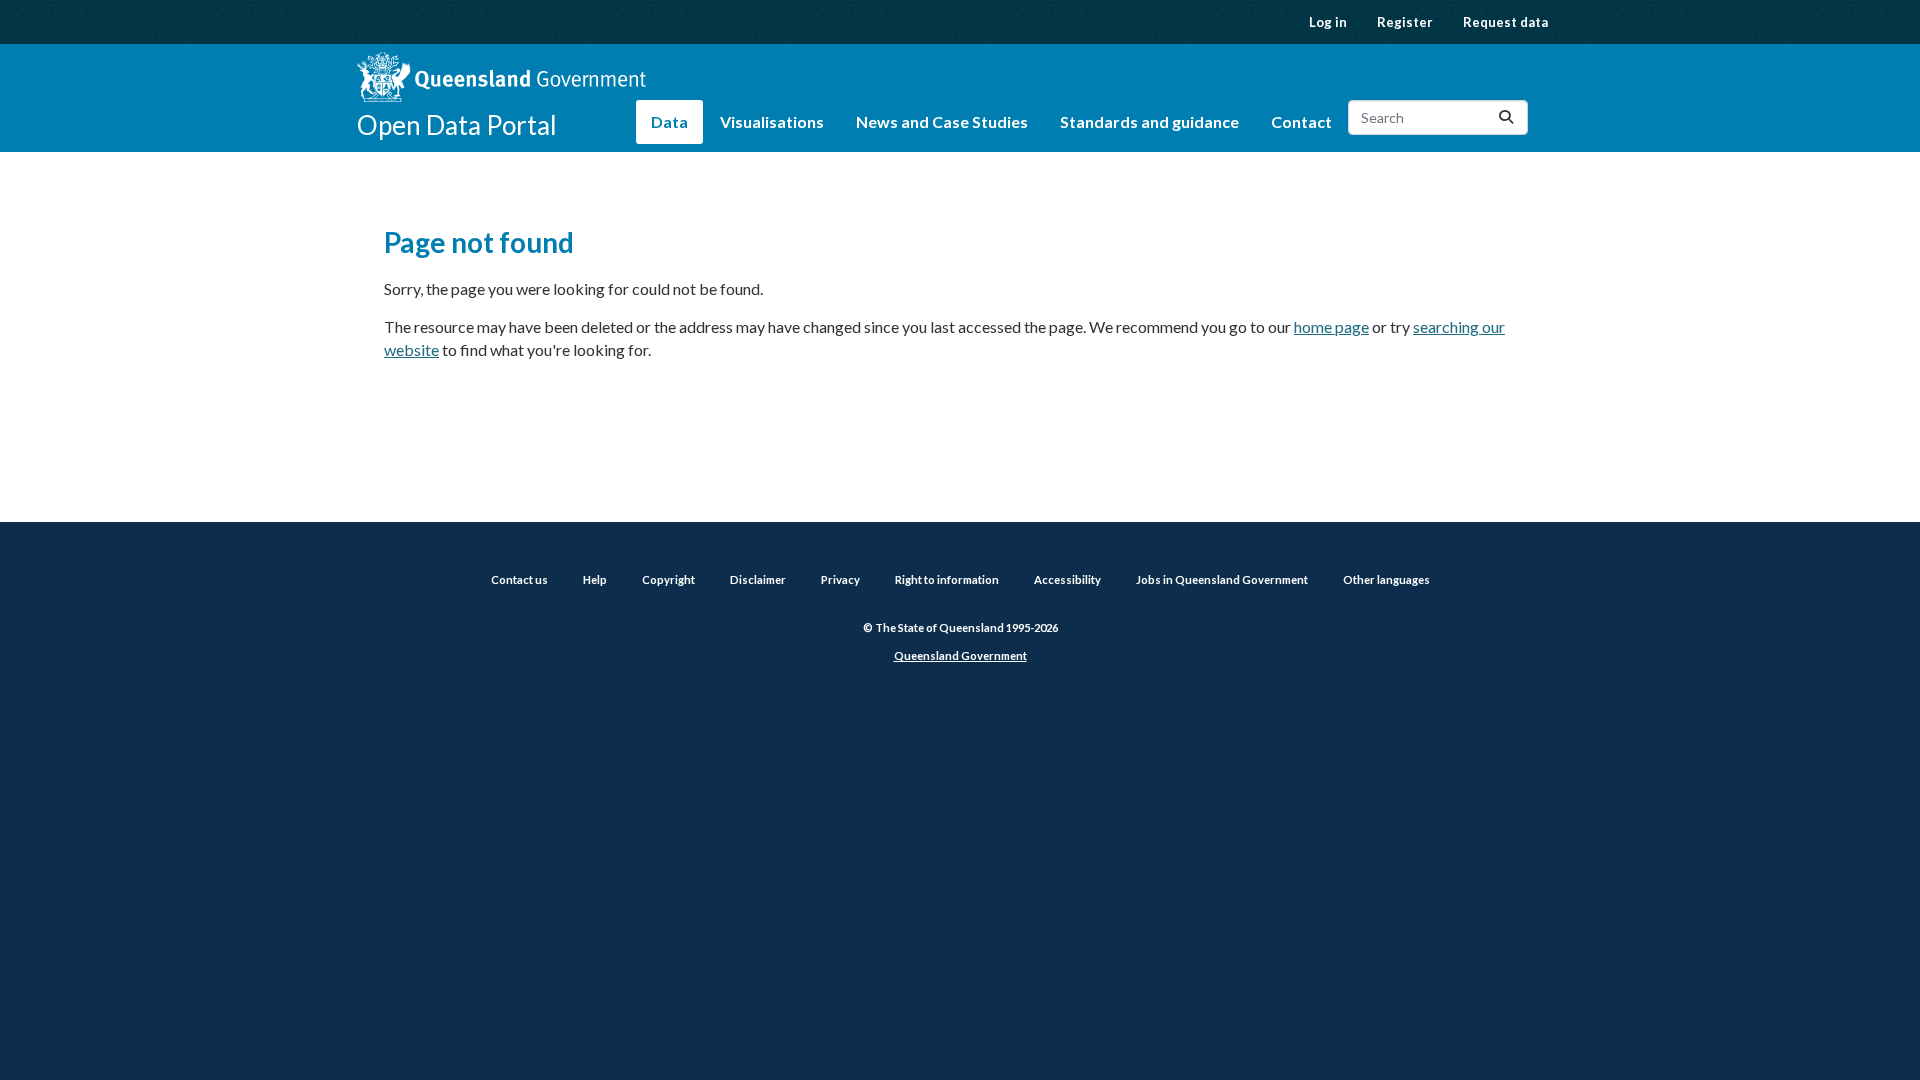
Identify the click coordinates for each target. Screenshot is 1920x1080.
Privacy (840, 579)
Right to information (947, 579)
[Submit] (1506, 117)
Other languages (1386, 579)
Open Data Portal (457, 125)
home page (1331, 326)
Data (669, 121)
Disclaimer (758, 579)
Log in (1328, 22)
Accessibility (1067, 579)
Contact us (519, 579)
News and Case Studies (942, 121)
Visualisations (772, 121)
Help (595, 579)
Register (1405, 22)
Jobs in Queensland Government (1222, 579)
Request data (1505, 22)
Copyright (668, 579)
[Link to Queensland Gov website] (501, 77)
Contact (1301, 121)
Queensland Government (960, 655)
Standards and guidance (1149, 121)
